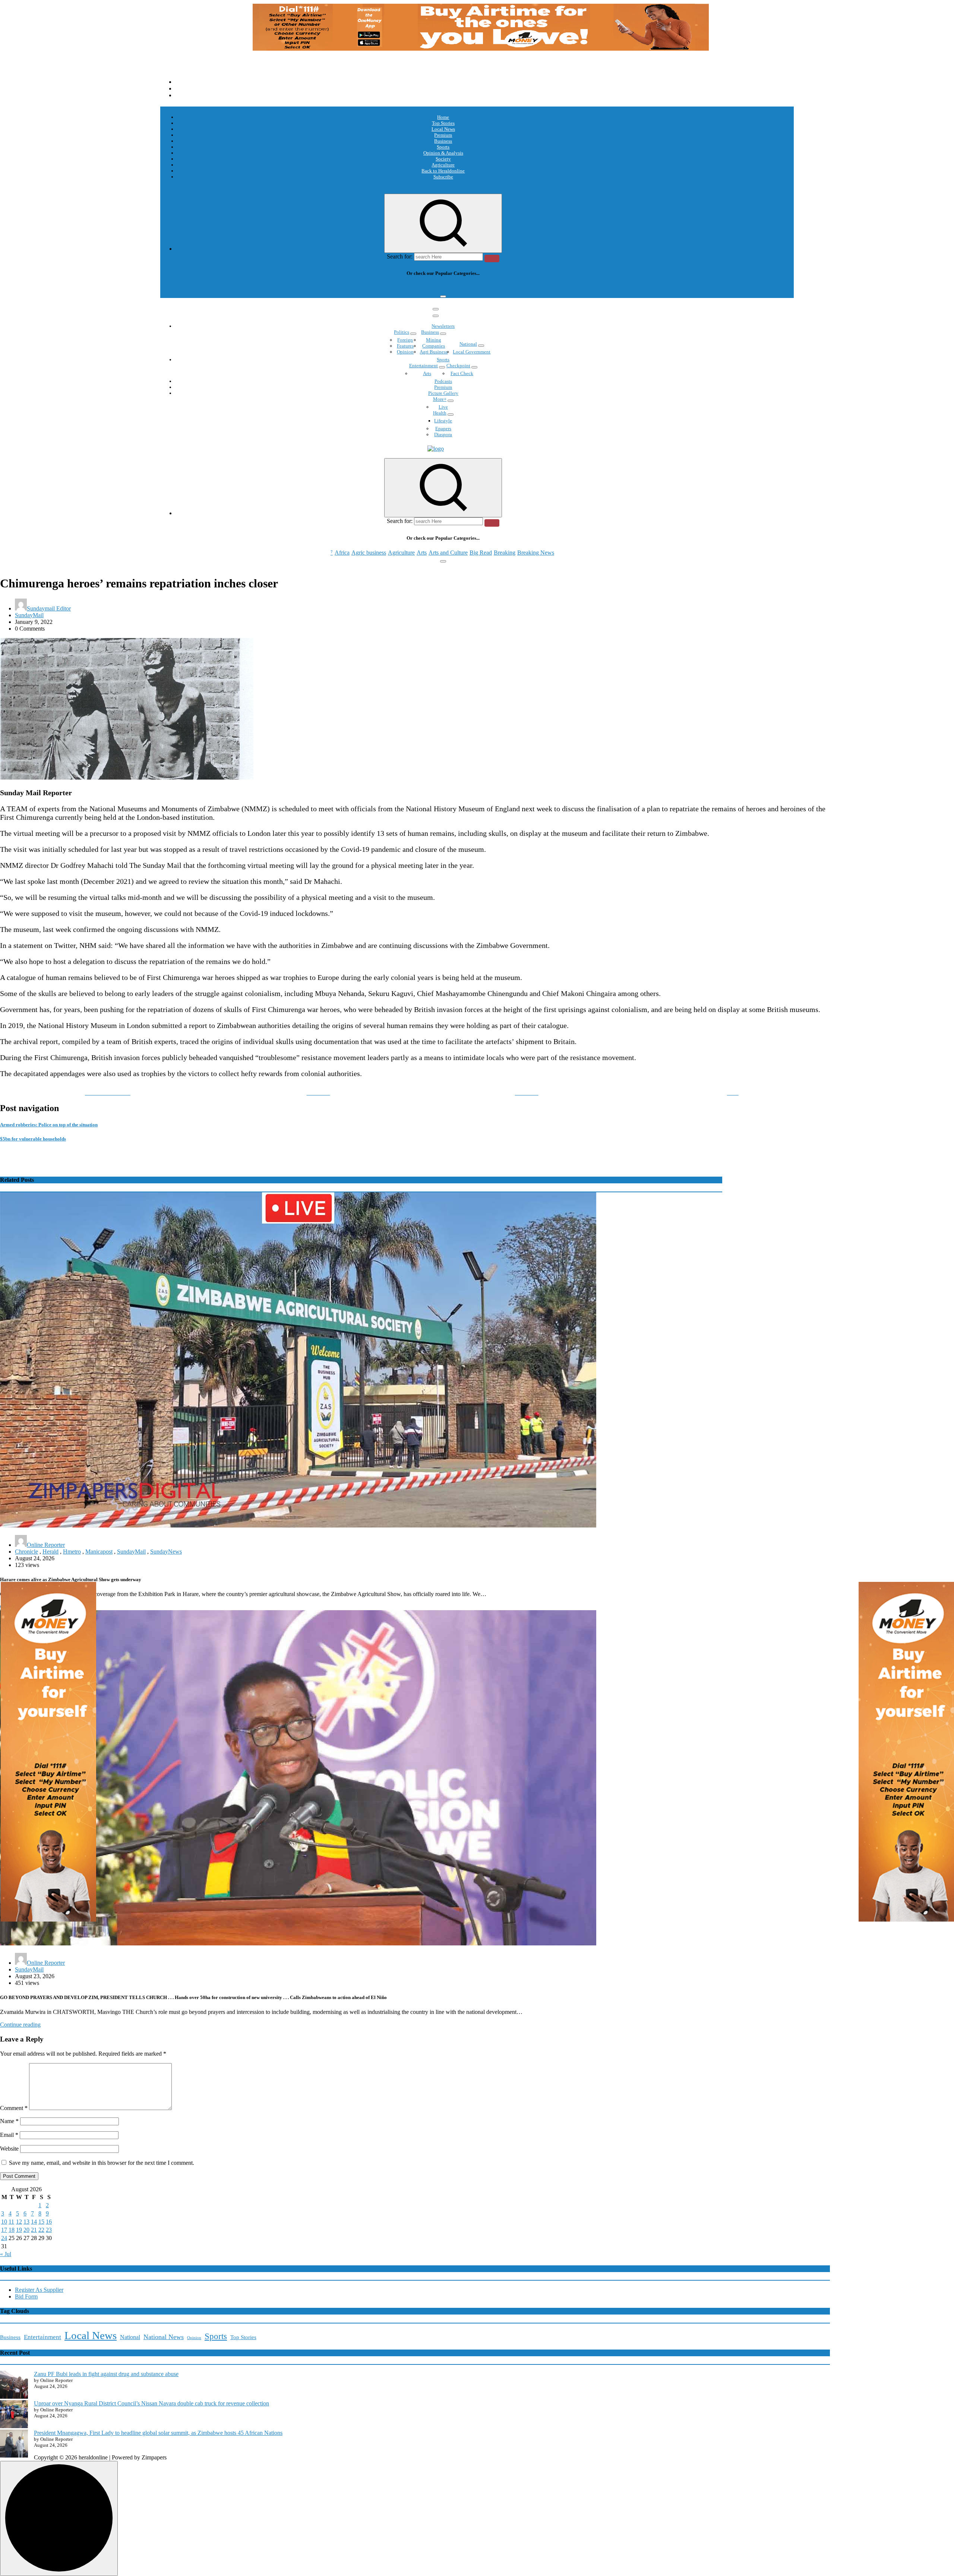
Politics (402, 332)
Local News (443, 129)
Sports (443, 147)
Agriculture (443, 165)
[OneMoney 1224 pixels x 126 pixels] (481, 49)
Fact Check (462, 373)
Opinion (405, 352)
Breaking (505, 288)
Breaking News (536, 288)
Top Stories (443, 123)
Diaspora (443, 434)
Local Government (472, 352)
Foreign (405, 340)
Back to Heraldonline (443, 171)
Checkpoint (458, 366)
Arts (422, 288)
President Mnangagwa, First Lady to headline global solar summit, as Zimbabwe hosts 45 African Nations (158, 2433)
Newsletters (443, 326)
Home (443, 117)
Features (405, 346)
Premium (443, 135)
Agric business (369, 288)
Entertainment (424, 366)
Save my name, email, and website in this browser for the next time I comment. (102, 2163)
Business (443, 141)
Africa (342, 288)
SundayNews (166, 1552)
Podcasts (443, 381)
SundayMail (29, 615)
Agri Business (434, 352)
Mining (434, 340)
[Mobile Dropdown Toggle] (413, 334)
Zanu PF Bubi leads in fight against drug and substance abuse (106, 2374)
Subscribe (443, 177)
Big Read (481, 288)
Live (443, 407)
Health (440, 413)
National (468, 344)
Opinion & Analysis (443, 153)
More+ (440, 399)
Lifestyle (443, 421)
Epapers (443, 429)
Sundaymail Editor (49, 608)
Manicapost (99, 1552)
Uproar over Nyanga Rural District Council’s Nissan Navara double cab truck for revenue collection (151, 2403)
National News (164, 2337)
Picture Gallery (443, 393)
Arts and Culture (448, 288)
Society (443, 159)
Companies (434, 346)
